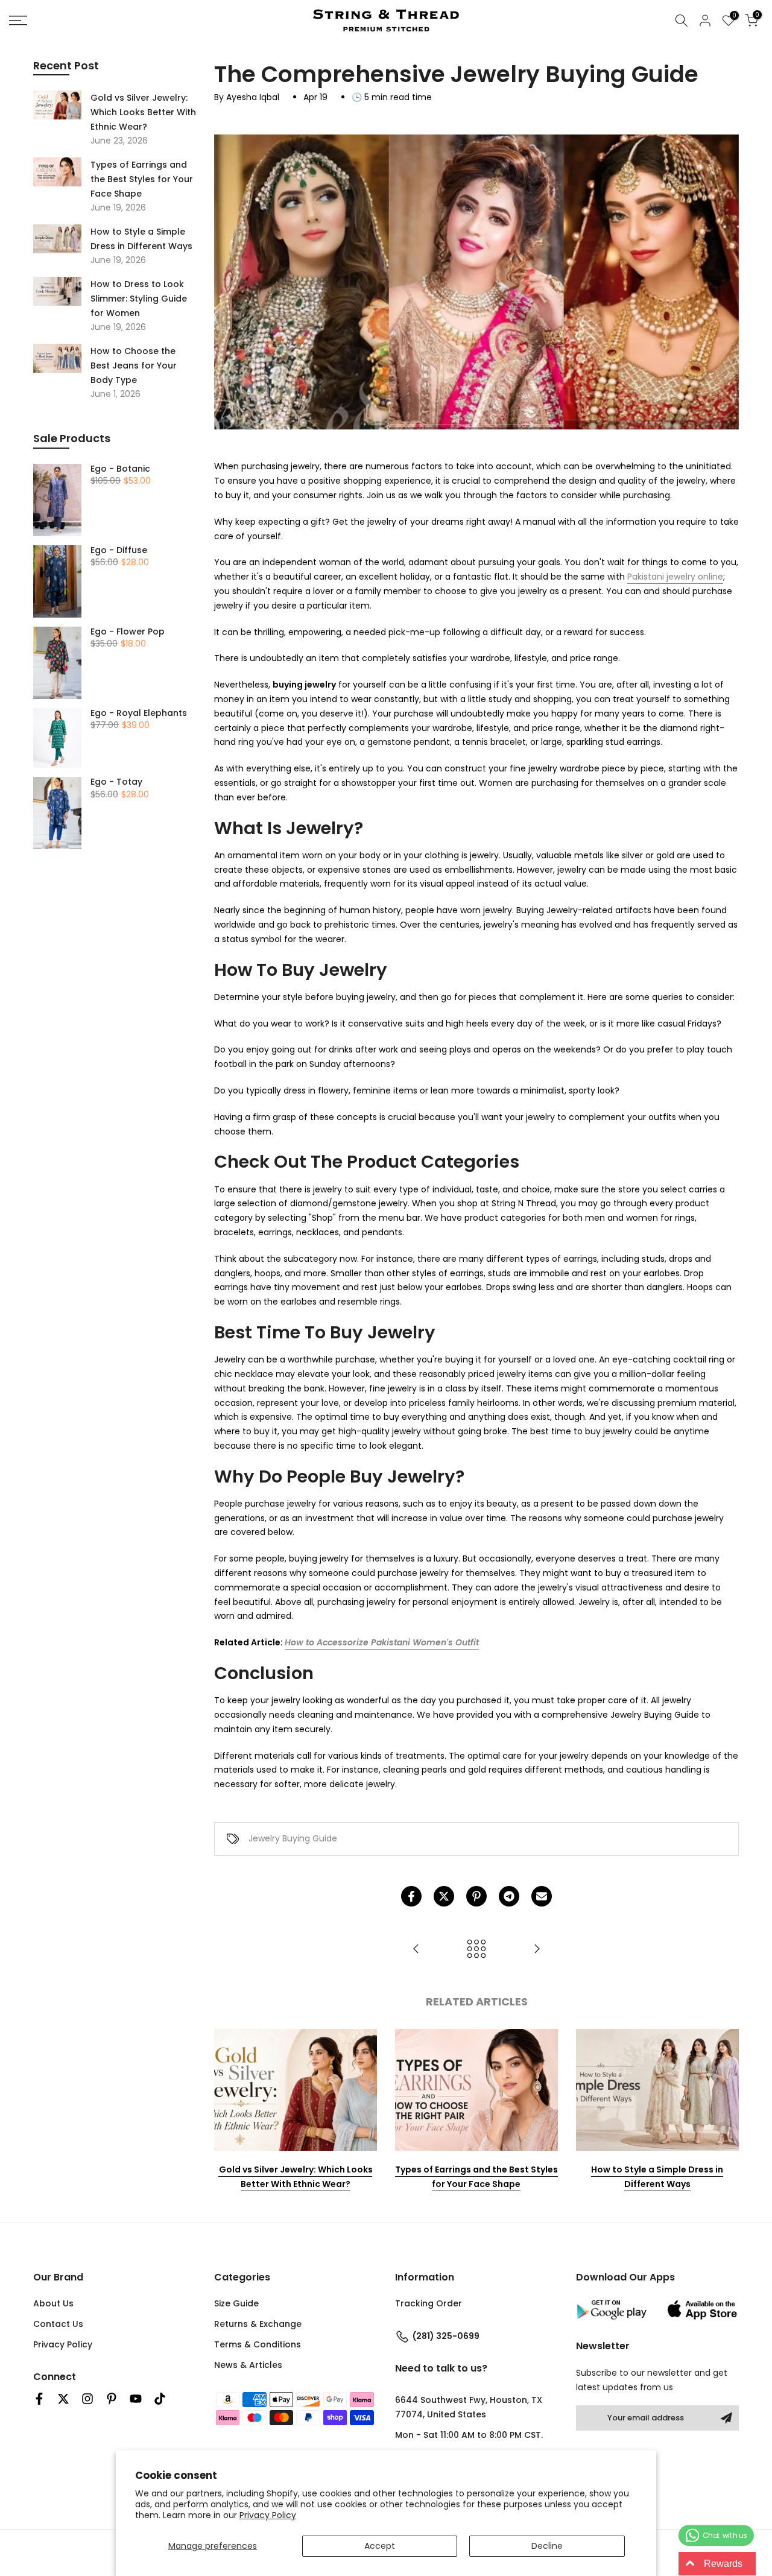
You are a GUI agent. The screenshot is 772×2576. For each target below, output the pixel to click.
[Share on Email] (542, 1896)
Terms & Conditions (258, 2344)
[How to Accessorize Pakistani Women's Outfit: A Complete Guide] (416, 1950)
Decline (547, 2546)
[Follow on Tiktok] (160, 2399)
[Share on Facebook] (411, 1896)
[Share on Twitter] (444, 1896)
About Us (53, 2303)
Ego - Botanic (120, 469)
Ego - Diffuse (119, 551)
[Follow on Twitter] (63, 2399)
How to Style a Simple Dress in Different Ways (657, 2177)
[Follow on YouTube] (136, 2399)
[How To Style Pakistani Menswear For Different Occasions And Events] (537, 1950)
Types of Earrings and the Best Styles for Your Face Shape (476, 2177)
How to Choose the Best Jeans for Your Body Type (134, 366)
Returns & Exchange (258, 2324)
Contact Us (58, 2324)
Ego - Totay (116, 782)
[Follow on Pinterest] (112, 2399)
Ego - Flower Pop (128, 632)
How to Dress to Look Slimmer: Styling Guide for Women (139, 299)
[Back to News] (476, 1950)
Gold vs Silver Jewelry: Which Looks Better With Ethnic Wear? (296, 2177)
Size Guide (236, 2303)
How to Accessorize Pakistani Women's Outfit (382, 1642)
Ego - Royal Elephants (139, 714)
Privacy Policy (268, 2515)
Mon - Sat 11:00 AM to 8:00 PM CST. (469, 2435)
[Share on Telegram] (509, 1896)
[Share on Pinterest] (476, 1896)
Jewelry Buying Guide (293, 1838)
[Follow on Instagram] (87, 2399)
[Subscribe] (726, 2418)
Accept (380, 2546)
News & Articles (248, 2365)
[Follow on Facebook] (39, 2399)
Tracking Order (429, 2303)
